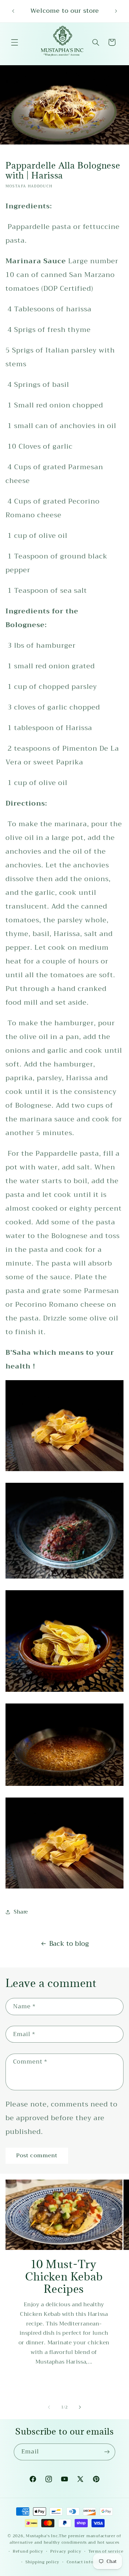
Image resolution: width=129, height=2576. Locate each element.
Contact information (89, 2562)
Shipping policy (42, 2562)
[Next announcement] (116, 11)
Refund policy (28, 2551)
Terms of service (106, 2551)
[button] (14, 42)
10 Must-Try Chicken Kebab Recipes (64, 2277)
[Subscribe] (107, 2452)
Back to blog (69, 1944)
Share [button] (21, 1912)
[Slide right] (80, 2407)
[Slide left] (49, 2407)
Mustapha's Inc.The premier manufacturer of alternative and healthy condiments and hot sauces (66, 2539)
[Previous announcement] (13, 11)
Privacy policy (66, 2551)
